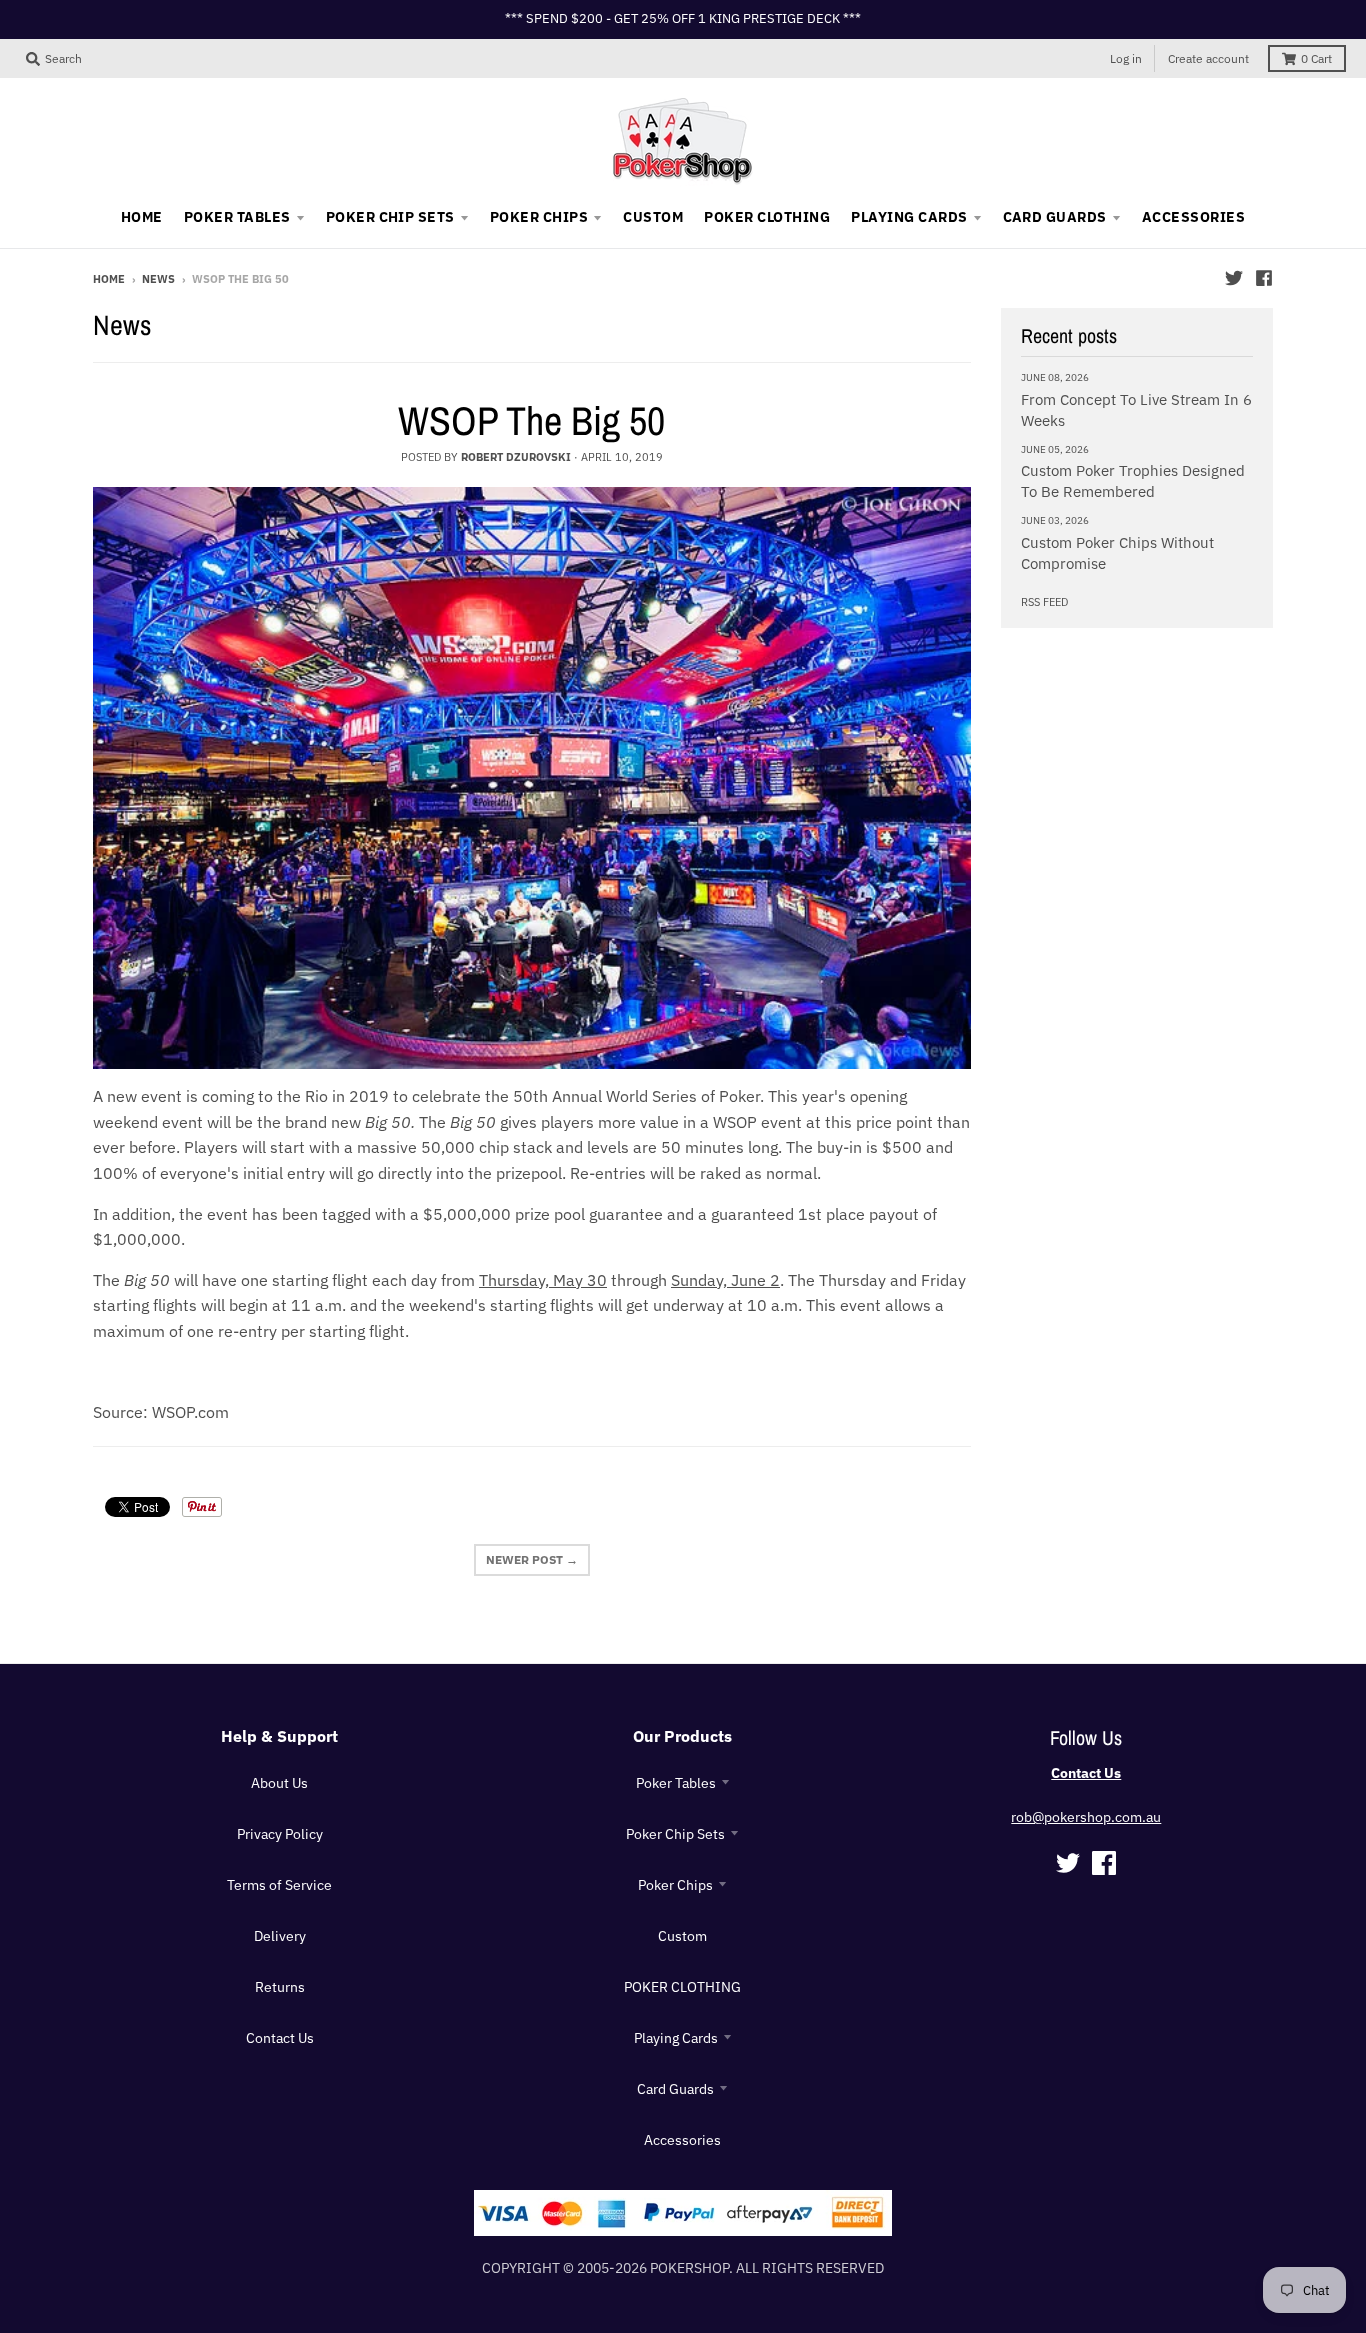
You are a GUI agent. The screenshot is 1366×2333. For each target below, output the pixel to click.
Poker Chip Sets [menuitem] (390, 217)
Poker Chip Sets (675, 1834)
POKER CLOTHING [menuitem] (767, 217)
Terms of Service (279, 1885)
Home (109, 279)
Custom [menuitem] (653, 217)
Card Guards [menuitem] (1055, 217)
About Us (279, 1783)
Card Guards (675, 2089)
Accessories (682, 2140)
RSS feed (1044, 602)
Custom (682, 1936)
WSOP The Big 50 (531, 420)
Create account (1208, 58)
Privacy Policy (280, 1834)
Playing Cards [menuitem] (909, 217)
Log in (1126, 58)
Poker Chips (675, 1885)
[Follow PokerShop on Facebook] (1264, 278)
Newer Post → (532, 1559)
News (158, 279)
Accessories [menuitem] (1193, 217)
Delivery (280, 1936)
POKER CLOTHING (682, 1987)
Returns (280, 1987)
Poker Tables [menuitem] (237, 217)
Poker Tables (676, 1783)
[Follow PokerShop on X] (1234, 278)
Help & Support (279, 1736)
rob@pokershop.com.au (1086, 1817)
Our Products (682, 1736)
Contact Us (280, 2038)
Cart (1316, 58)
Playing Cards (676, 2038)
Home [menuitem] (142, 217)
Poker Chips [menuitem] (539, 217)
